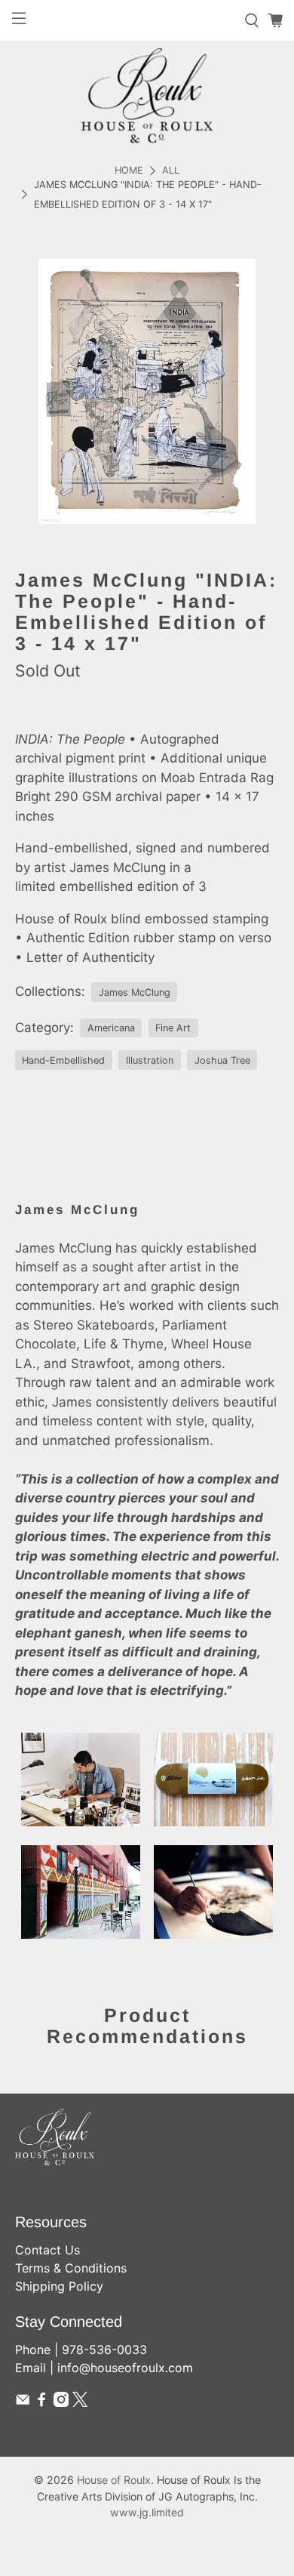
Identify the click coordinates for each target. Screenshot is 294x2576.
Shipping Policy (59, 2286)
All (171, 171)
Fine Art (173, 1028)
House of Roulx (114, 2480)
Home (129, 171)
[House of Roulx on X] (80, 2402)
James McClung (135, 992)
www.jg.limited (147, 2512)
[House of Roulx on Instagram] (61, 2402)
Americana (111, 1028)
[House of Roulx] (147, 96)
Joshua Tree (222, 1060)
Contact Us (47, 2250)
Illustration (150, 1060)
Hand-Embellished (63, 1060)
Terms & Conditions (71, 2268)
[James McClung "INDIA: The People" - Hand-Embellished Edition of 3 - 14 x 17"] (147, 391)
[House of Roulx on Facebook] (41, 2402)
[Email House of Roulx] (23, 2402)
